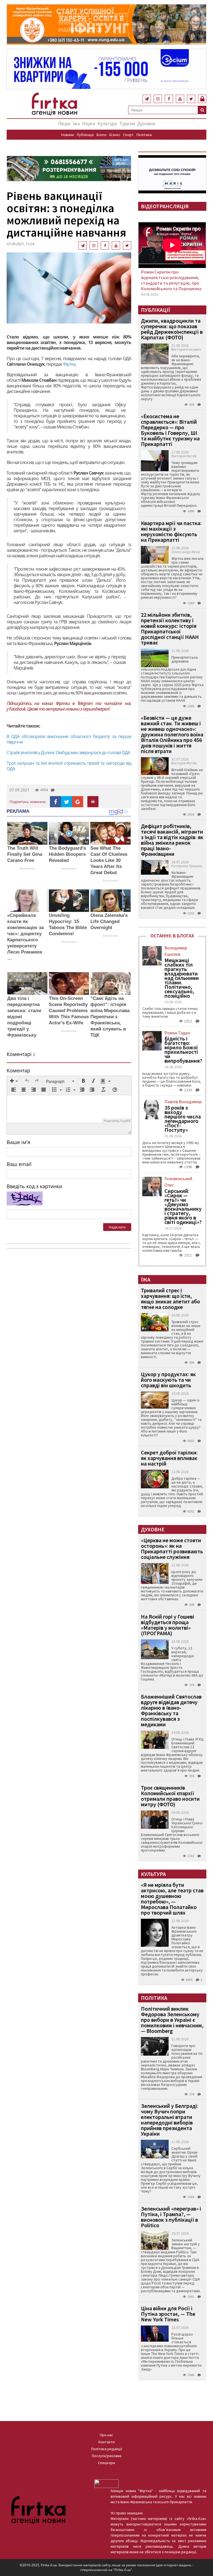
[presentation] (14, 1081)
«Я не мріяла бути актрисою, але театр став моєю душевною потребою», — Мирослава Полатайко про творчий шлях (172, 1899)
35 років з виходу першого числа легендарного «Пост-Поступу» (183, 1119)
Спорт (128, 135)
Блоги (102, 135)
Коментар (18, 1070)
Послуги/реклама (107, 2456)
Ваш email (19, 1164)
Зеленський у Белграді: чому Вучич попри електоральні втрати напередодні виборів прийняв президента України (170, 2120)
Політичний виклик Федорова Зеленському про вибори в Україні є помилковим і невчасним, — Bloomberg (172, 2020)
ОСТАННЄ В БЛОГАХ (172, 936)
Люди (64, 123)
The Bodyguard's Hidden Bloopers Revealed (67, 854)
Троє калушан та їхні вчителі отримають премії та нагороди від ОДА (69, 766)
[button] (14, 1081)
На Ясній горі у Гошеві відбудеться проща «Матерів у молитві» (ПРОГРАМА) (168, 1625)
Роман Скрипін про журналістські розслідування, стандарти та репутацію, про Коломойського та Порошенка (171, 280)
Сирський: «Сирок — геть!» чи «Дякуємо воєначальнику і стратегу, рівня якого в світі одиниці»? (183, 1207)
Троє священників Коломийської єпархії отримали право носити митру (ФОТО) (170, 1796)
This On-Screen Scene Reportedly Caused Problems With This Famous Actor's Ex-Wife (69, 1011)
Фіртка (69, 364)
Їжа (76, 123)
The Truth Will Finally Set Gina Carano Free (25, 854)
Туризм (127, 123)
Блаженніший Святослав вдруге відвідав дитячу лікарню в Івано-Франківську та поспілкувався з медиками (171, 1710)
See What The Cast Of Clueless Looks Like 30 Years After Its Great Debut (109, 860)
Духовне (146, 123)
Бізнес (115, 135)
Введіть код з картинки (34, 1186)
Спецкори (106, 2463)
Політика (144, 135)
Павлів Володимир (183, 1102)
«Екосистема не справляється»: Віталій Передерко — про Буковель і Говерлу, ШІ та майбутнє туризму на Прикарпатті (170, 430)
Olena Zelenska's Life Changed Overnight (109, 921)
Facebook (17, 709)
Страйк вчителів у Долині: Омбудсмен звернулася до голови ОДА (68, 753)
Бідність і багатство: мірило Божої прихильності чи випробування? (183, 1050)
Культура (107, 123)
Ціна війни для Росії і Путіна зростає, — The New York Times (168, 2314)
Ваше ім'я (18, 1142)
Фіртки (63, 703)
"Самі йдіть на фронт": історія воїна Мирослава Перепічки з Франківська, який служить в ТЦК (110, 1017)
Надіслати (117, 1227)
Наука (89, 123)
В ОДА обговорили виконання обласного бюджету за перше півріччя (69, 739)
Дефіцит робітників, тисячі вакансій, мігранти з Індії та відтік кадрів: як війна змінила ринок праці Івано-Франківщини (172, 840)
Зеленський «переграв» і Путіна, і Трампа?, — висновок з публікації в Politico (171, 2217)
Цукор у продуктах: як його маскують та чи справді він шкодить (168, 1380)
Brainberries (27, 868)
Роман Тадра (177, 1033)
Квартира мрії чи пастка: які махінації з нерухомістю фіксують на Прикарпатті (171, 531)
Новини (68, 135)
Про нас (106, 2435)
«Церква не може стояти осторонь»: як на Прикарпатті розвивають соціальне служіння (172, 1548)
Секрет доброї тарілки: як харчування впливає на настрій (169, 1458)
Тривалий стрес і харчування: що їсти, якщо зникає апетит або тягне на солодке (170, 1299)
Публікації (85, 135)
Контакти (107, 2442)
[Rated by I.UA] (106, 2483)
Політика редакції (107, 2449)
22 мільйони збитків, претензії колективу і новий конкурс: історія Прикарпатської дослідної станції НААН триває (170, 629)
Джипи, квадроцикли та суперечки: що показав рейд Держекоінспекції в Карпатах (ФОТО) (172, 329)
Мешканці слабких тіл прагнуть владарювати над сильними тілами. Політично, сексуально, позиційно (182, 978)
